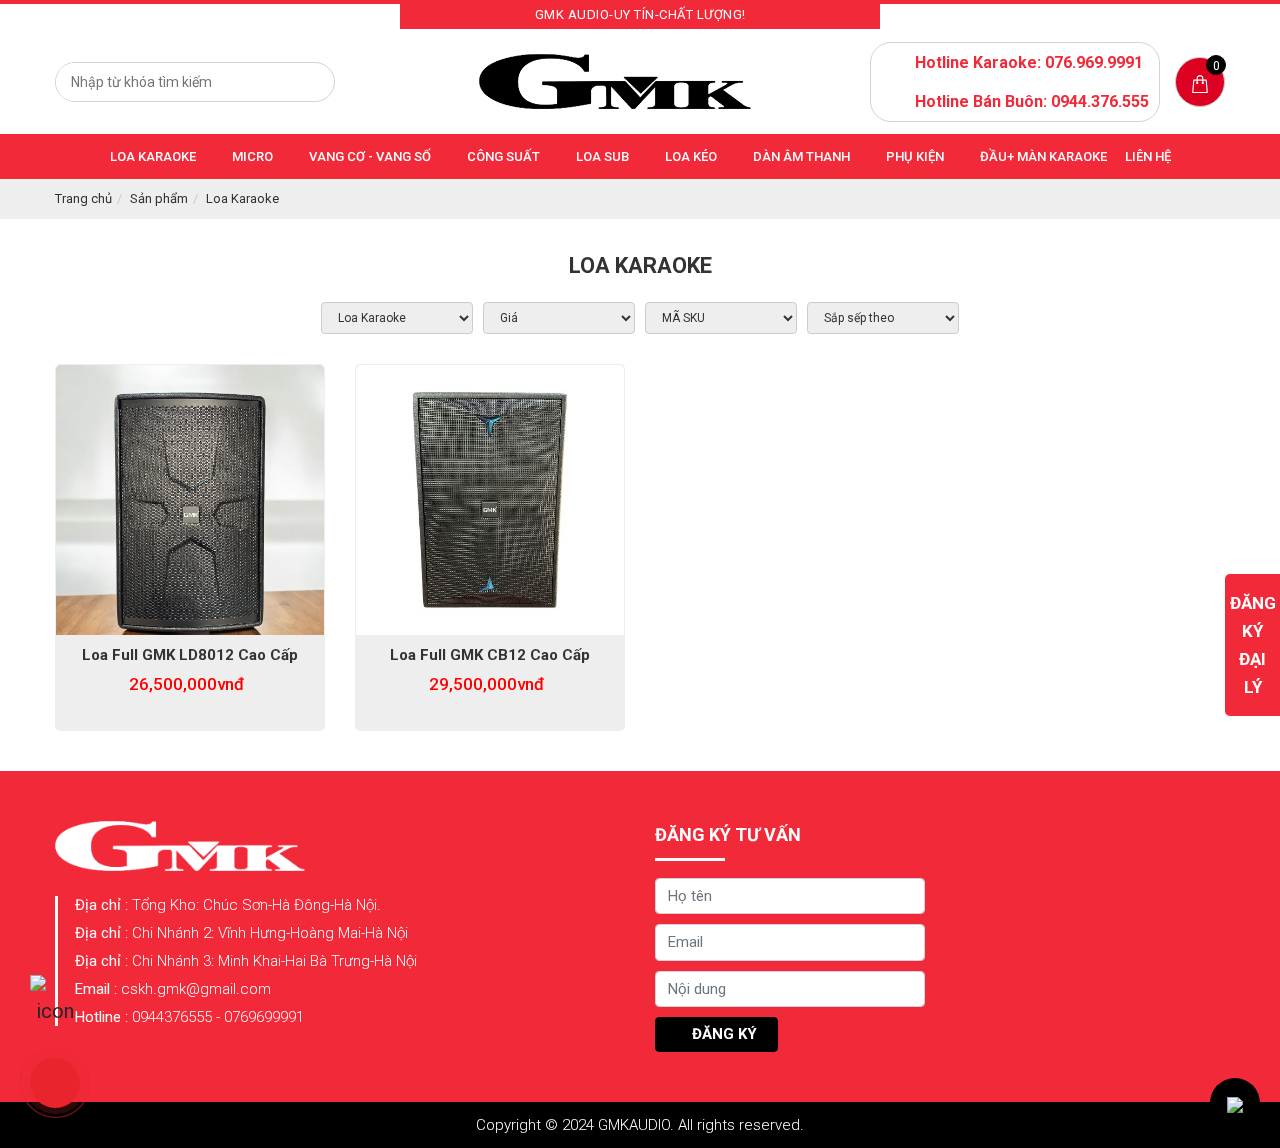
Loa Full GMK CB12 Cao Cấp (490, 655)
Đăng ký (722, 1034)
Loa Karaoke (242, 198)
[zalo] (55, 1000)
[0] (1200, 82)
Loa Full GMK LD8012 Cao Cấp (190, 655)
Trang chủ (83, 198)
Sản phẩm (159, 198)
